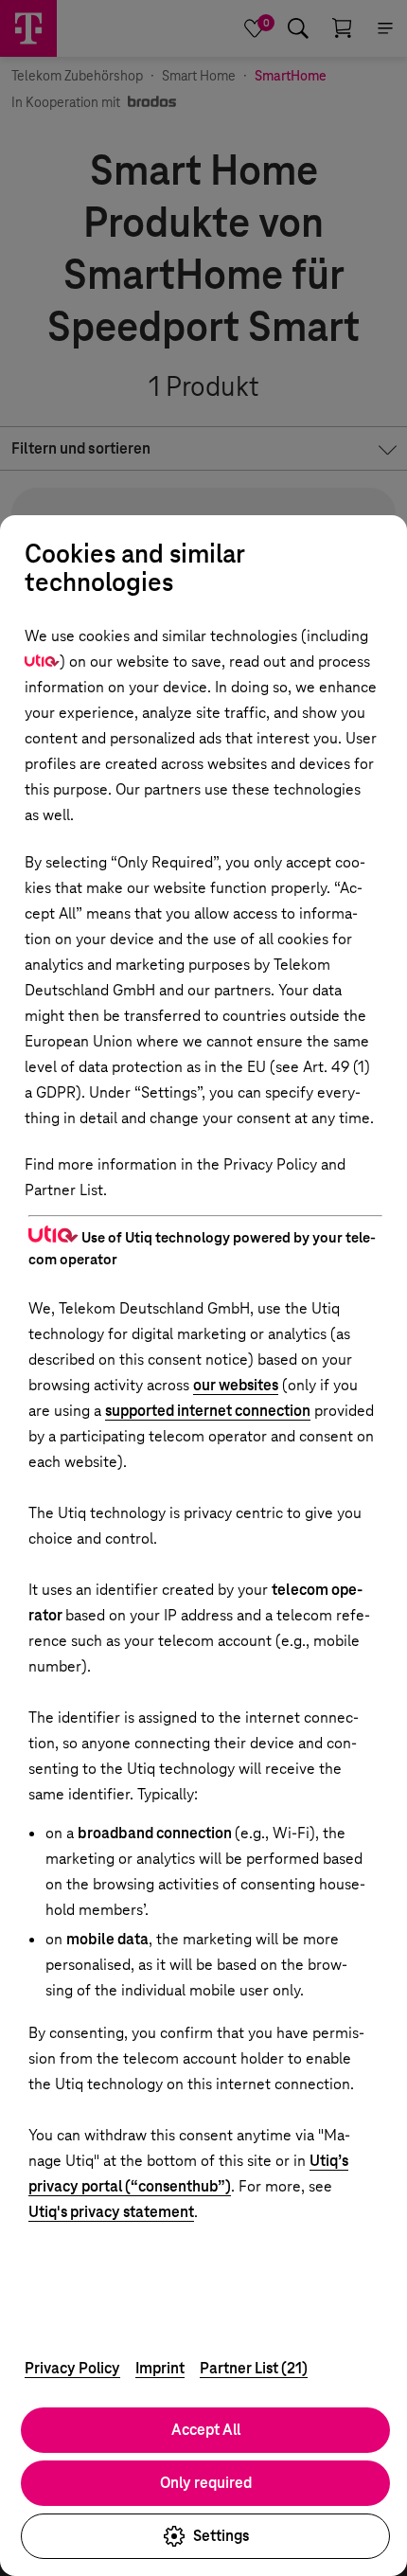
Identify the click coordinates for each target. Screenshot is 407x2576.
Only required (206, 2483)
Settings (221, 2536)
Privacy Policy (72, 2368)
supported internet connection (208, 1411)
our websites (236, 1385)
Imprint (160, 2368)
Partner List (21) (254, 2368)
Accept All (206, 2430)
